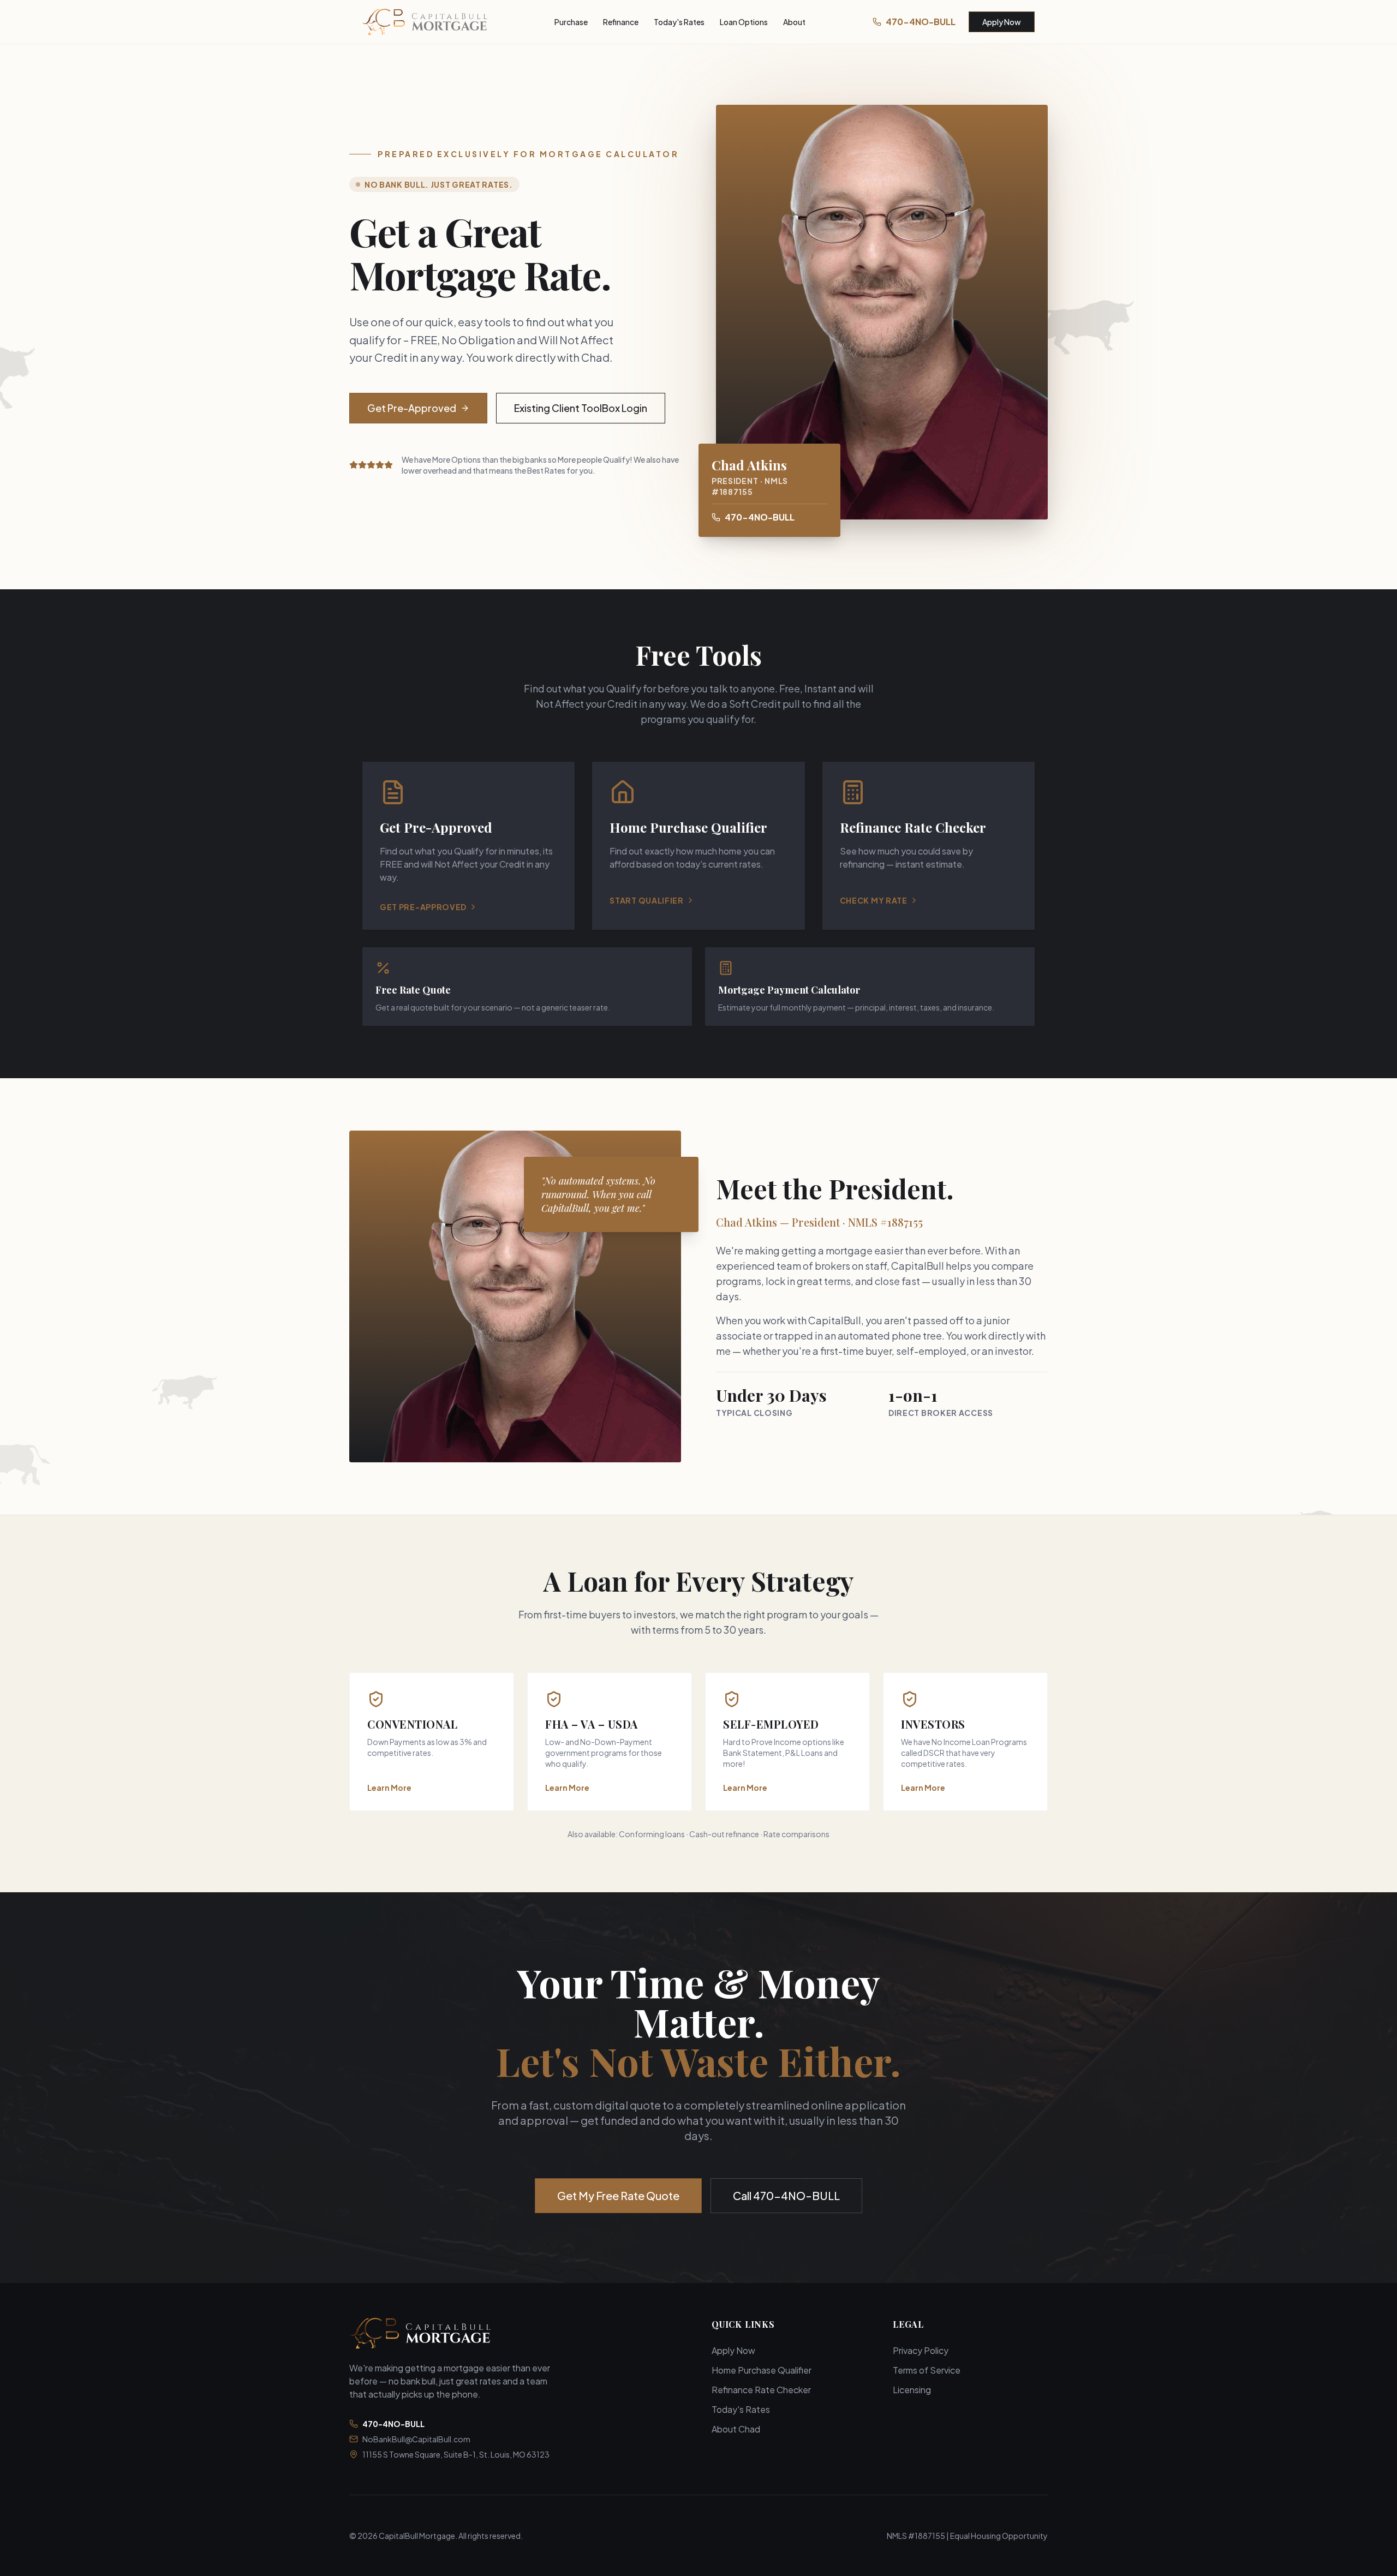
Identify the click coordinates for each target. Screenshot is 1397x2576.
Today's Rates (679, 22)
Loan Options (744, 22)
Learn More (389, 1788)
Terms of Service (927, 2370)
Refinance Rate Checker (761, 2390)
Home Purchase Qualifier (762, 2370)
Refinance (621, 22)
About (794, 22)
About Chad (736, 2429)
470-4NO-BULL (921, 22)
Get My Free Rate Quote (618, 2195)
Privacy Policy (921, 2350)
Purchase (571, 22)
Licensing (912, 2390)
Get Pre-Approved (412, 408)
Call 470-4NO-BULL (786, 2195)
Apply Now (1002, 22)
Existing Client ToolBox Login (581, 408)
